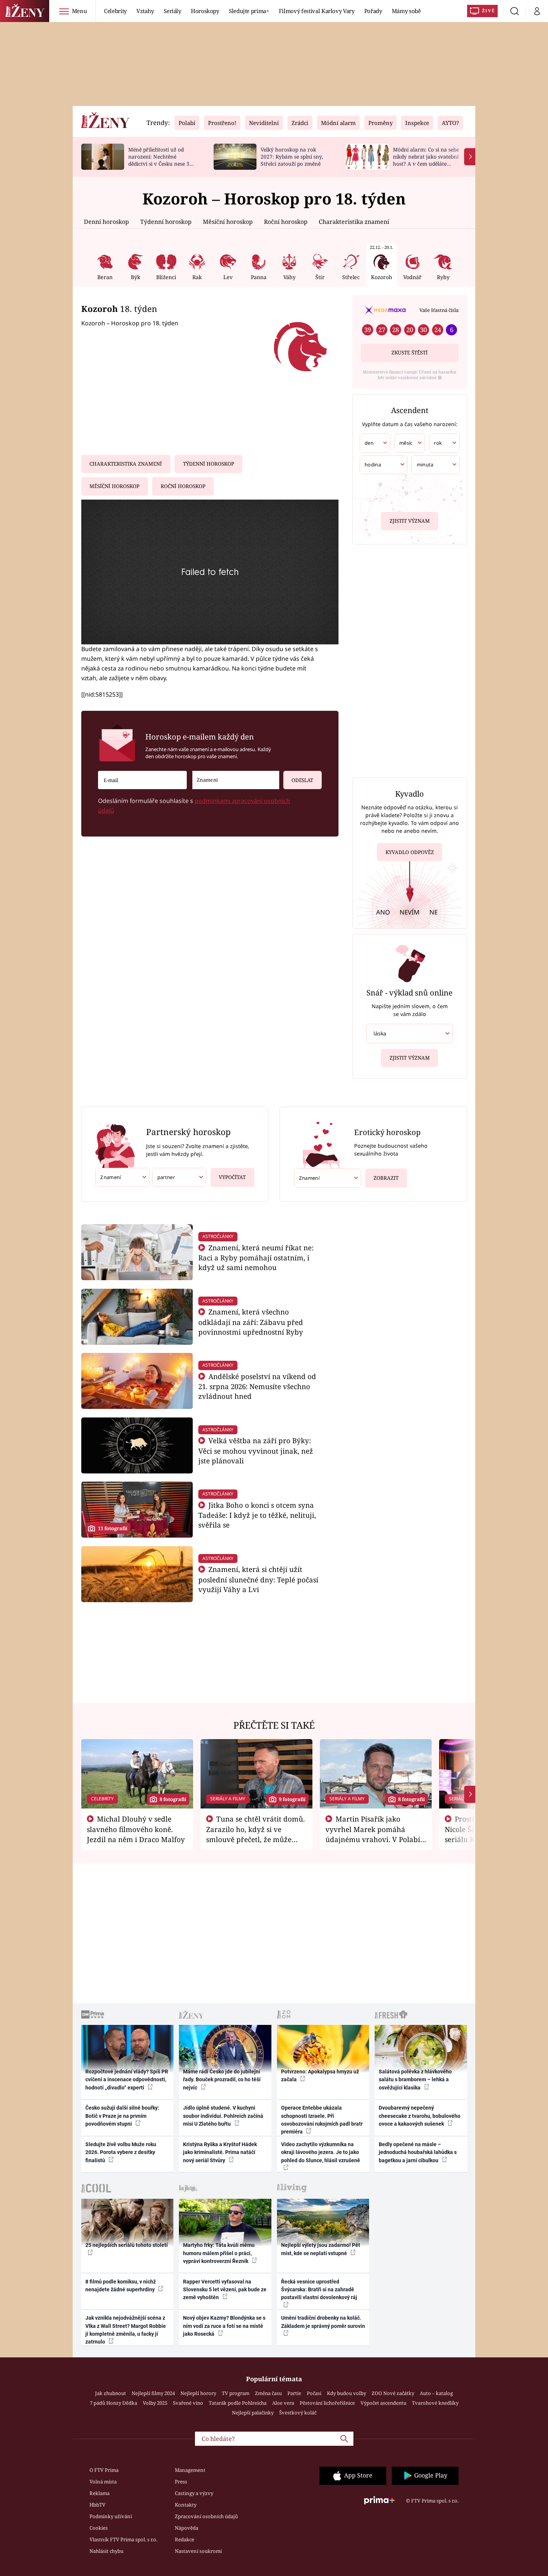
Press (181, 2482)
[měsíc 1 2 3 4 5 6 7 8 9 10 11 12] (410, 443)
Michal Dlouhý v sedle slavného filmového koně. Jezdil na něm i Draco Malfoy (136, 1829)
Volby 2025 (155, 2403)
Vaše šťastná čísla (439, 310)
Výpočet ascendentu (383, 2403)
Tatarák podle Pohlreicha (238, 2403)
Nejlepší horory (198, 2393)
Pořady (373, 11)
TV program (236, 2393)
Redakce (185, 2539)
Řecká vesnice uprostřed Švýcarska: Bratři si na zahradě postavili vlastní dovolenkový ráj (319, 2290)
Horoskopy (205, 11)
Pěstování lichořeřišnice (327, 2403)
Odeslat (302, 780)
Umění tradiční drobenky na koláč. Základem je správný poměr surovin (323, 2322)
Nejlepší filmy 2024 (153, 2393)
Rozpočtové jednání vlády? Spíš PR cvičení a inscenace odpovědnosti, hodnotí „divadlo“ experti (127, 2080)
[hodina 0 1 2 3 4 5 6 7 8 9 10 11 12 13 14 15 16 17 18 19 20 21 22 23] (384, 465)
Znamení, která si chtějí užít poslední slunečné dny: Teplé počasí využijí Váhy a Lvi (258, 1579)
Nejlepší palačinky (253, 2413)
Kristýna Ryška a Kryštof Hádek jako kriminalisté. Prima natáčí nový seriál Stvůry (220, 2152)
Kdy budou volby (347, 2393)
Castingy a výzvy (194, 2493)
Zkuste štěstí (410, 353)
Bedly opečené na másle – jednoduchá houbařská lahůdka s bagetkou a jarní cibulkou (418, 2152)
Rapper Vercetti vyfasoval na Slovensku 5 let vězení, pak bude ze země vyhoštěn (225, 2290)
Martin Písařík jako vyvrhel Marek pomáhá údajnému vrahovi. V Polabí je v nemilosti (373, 1834)
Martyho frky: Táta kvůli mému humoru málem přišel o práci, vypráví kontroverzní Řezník (219, 2253)
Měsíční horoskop (228, 222)
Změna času (268, 2393)
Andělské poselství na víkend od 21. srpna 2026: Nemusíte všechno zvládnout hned (257, 1386)
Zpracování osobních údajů (206, 2516)
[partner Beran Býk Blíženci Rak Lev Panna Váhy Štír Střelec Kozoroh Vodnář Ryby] (179, 1177)
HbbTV (97, 2505)
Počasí (314, 2393)
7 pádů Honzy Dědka (114, 2403)
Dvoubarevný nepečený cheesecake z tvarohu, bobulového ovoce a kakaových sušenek (420, 2116)
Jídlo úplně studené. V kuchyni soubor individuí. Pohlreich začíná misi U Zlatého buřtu (223, 2116)
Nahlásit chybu (106, 2551)
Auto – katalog (436, 2393)
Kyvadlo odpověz (410, 852)
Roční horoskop (286, 222)
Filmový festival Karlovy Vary (317, 11)
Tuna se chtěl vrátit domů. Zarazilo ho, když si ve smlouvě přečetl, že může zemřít (256, 1834)
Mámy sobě (406, 11)
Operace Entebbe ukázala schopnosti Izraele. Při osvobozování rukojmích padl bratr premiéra (322, 2120)
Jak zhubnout (111, 2393)
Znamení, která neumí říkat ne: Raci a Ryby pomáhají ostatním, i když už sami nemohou (256, 1258)
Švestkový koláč (298, 2413)
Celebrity (115, 11)
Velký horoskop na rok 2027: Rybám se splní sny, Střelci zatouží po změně (292, 157)
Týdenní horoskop (166, 222)
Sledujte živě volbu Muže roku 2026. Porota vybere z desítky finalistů (121, 2152)
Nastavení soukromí (198, 2551)
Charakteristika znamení (354, 222)
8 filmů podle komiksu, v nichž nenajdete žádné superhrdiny (121, 2286)
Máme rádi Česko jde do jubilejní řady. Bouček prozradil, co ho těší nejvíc (222, 2080)
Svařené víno (188, 2403)
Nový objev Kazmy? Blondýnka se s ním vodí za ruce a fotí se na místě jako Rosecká (224, 2326)
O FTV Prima (104, 2470)
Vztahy (145, 11)
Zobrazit (386, 1178)
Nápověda (187, 2528)
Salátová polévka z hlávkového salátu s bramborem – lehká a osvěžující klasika (415, 2080)
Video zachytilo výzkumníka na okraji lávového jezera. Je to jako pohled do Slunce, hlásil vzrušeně (321, 2152)
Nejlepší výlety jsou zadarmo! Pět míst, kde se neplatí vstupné (321, 2249)
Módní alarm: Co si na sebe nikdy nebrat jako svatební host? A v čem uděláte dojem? (426, 160)
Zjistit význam (410, 521)
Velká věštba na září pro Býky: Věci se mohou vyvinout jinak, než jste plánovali (256, 1450)
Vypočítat (232, 1177)
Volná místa (103, 2482)
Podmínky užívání (111, 2516)
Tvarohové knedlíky (435, 2403)
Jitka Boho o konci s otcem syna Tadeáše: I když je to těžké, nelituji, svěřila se (257, 1515)
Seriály (172, 11)
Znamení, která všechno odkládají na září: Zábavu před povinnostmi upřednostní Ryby (251, 1322)
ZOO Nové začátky (393, 2393)
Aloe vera (283, 2403)
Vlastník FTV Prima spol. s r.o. (123, 2539)
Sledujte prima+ (249, 11)
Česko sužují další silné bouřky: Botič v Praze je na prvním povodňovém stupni (122, 2116)
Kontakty (186, 2505)
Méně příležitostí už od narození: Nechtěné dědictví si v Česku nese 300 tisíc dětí (162, 160)
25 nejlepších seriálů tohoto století (127, 2245)
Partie (294, 2393)
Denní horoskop (106, 222)
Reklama (100, 2493)
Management (190, 2470)
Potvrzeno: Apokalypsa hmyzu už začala (320, 2075)
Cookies (99, 2528)
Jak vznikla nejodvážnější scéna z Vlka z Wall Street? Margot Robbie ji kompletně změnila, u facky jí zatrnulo (126, 2330)
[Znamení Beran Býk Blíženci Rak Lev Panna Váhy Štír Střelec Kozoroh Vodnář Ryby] (236, 780)
